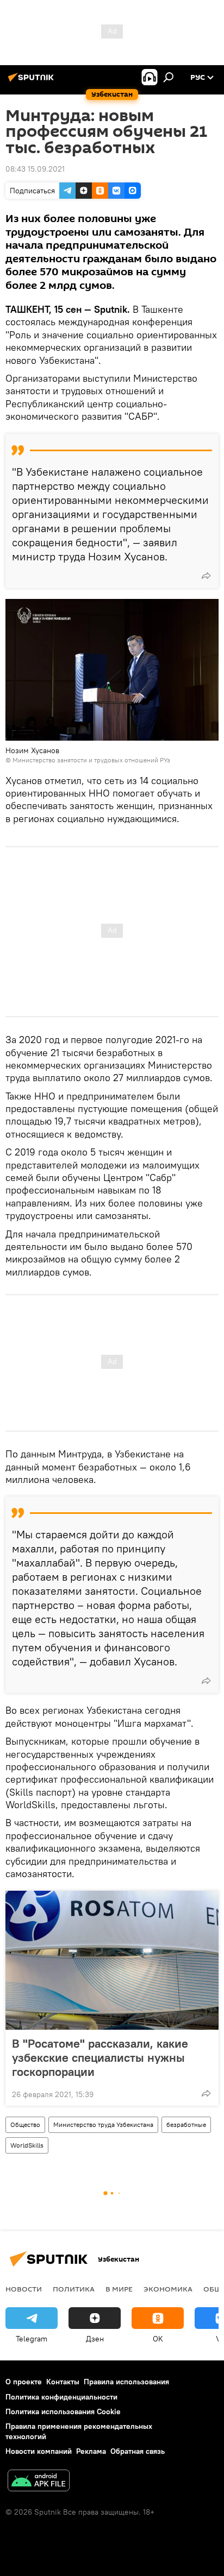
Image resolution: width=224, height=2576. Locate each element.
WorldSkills (27, 2145)
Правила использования (126, 2382)
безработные (186, 2124)
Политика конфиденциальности (61, 2397)
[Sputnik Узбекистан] (33, 81)
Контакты (63, 2382)
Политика (74, 2289)
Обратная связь (138, 2451)
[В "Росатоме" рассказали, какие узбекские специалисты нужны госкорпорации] (112, 1960)
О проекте (24, 2382)
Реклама (91, 2451)
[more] (206, 576)
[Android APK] (39, 2482)
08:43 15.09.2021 (35, 169)
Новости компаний (39, 2451)
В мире (119, 2289)
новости (24, 2289)
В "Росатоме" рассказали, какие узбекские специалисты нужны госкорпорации (100, 2057)
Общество (25, 2124)
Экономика (168, 2289)
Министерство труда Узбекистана (103, 2124)
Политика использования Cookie (63, 2411)
